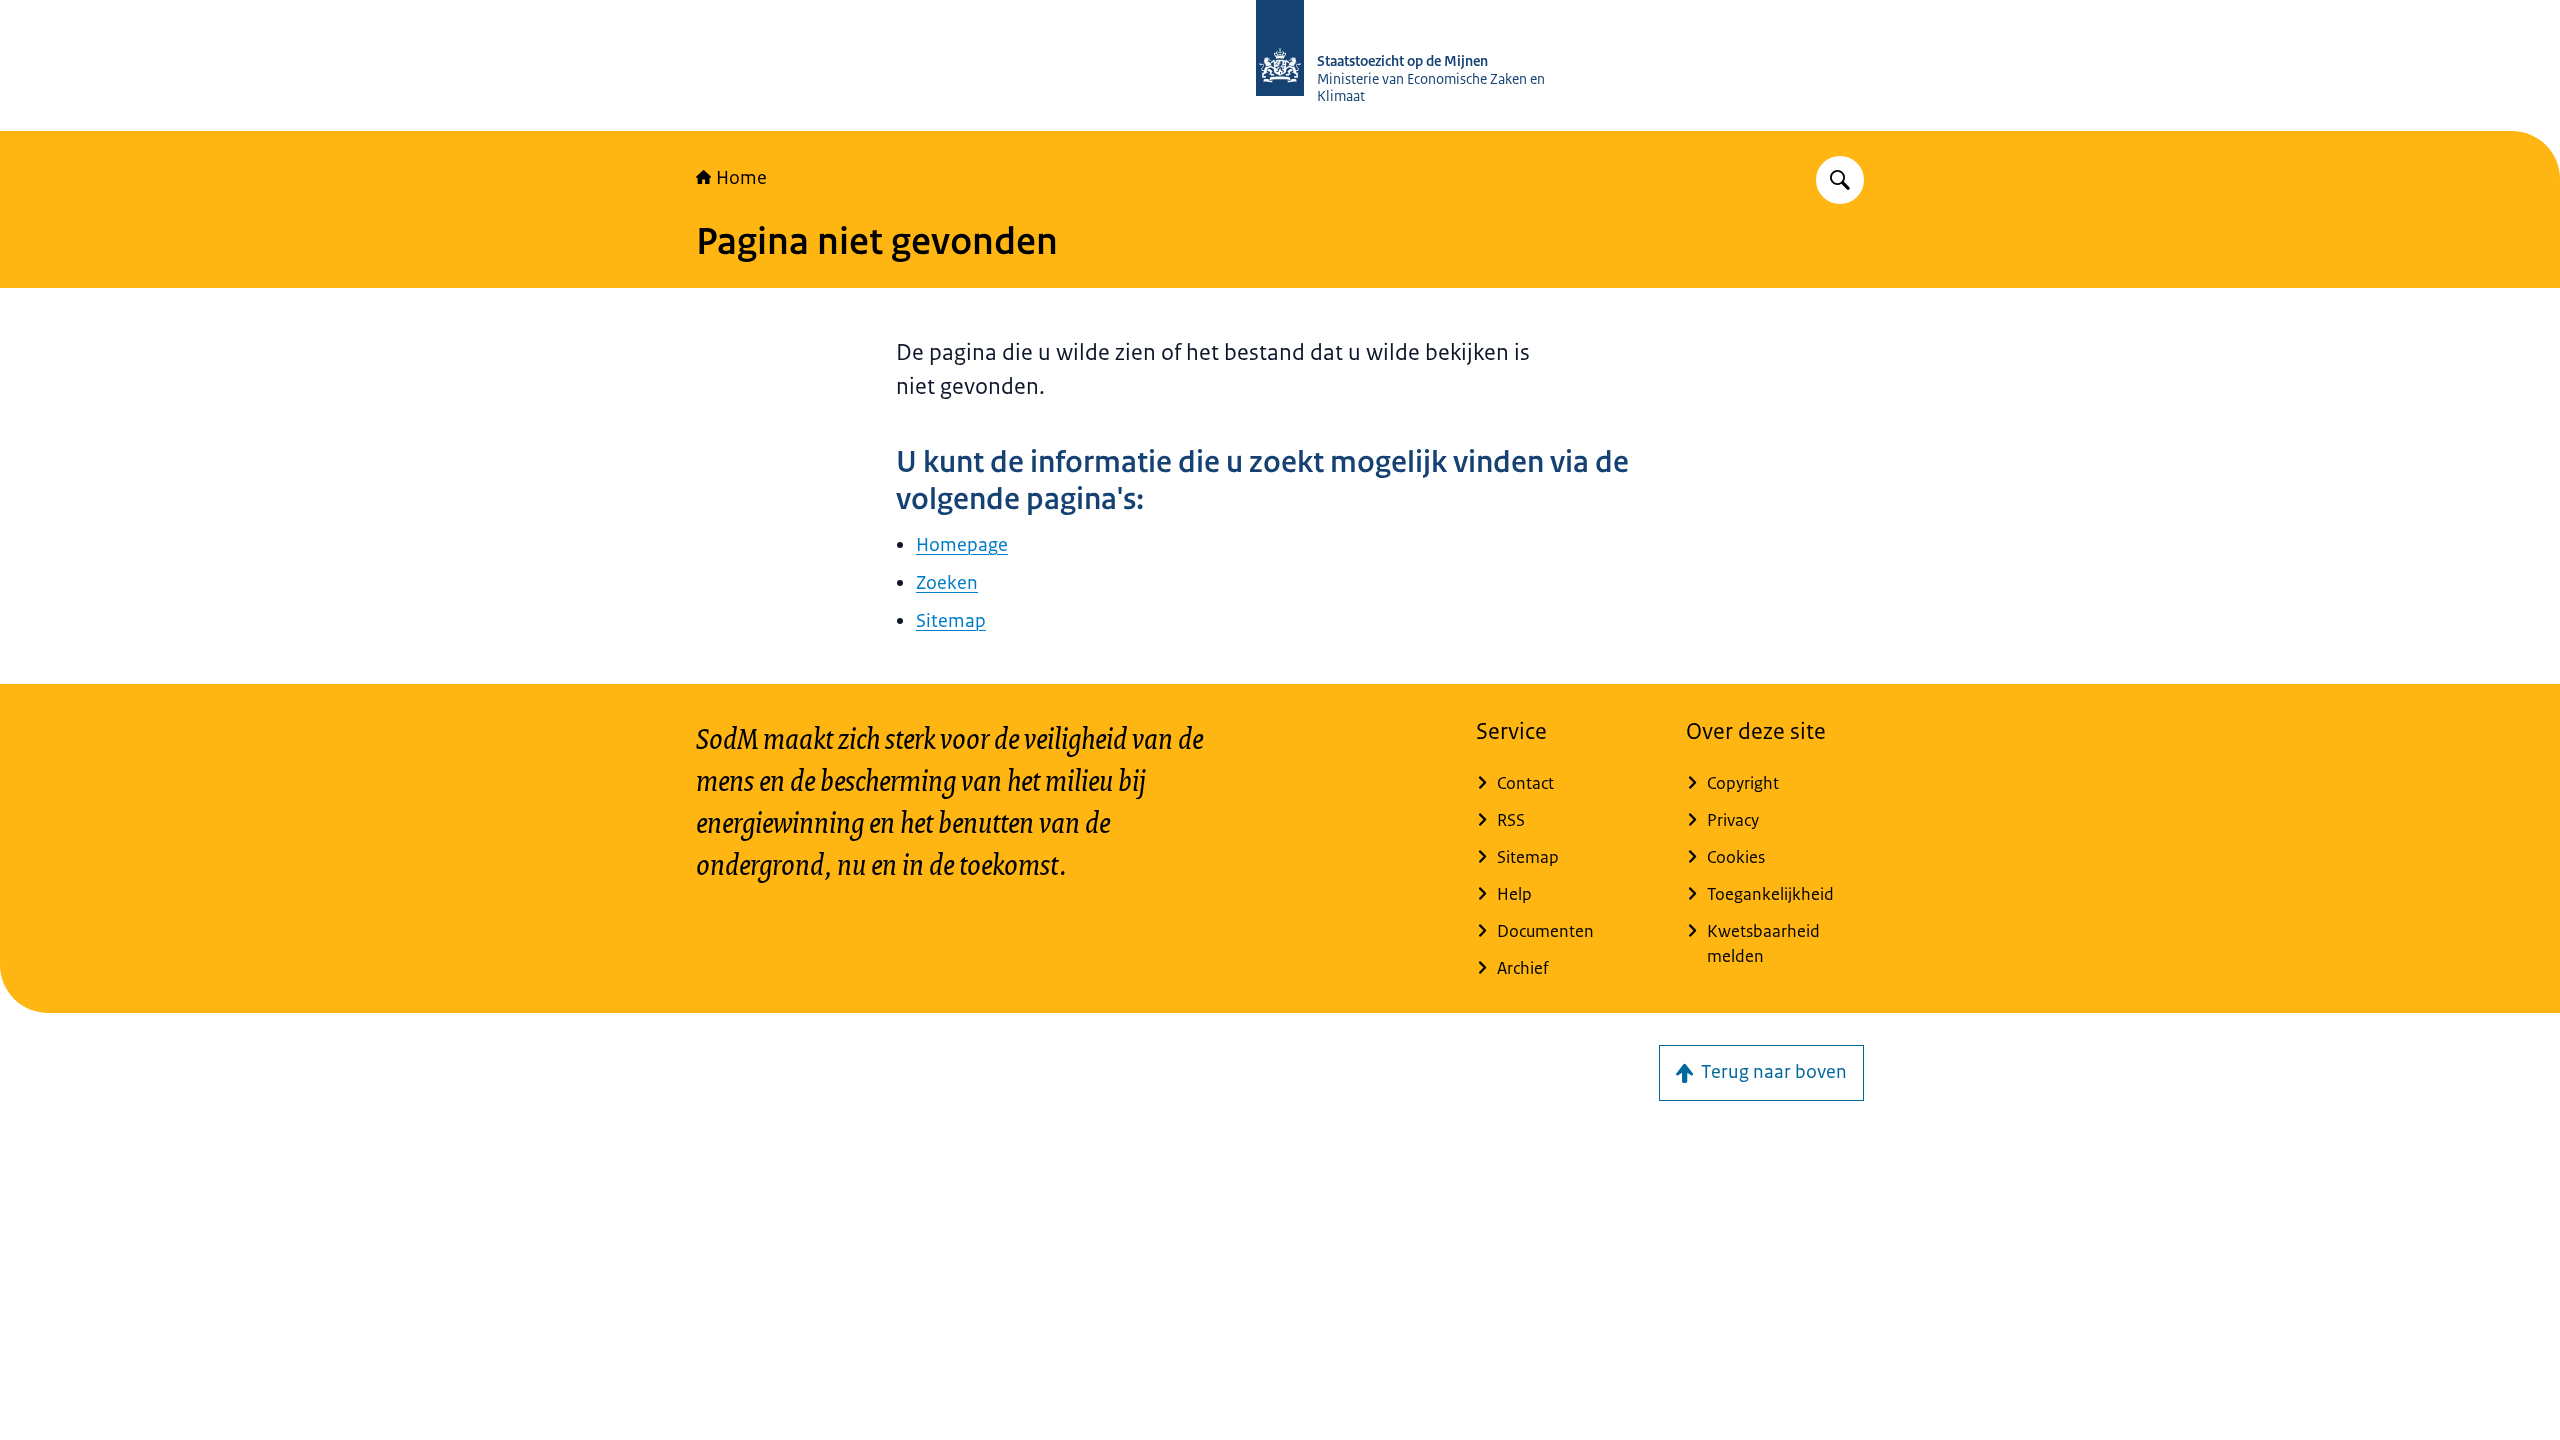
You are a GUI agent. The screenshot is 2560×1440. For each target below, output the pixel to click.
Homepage (962, 545)
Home (741, 178)
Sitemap (951, 621)
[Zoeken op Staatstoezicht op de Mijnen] (1840, 180)
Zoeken (947, 583)
